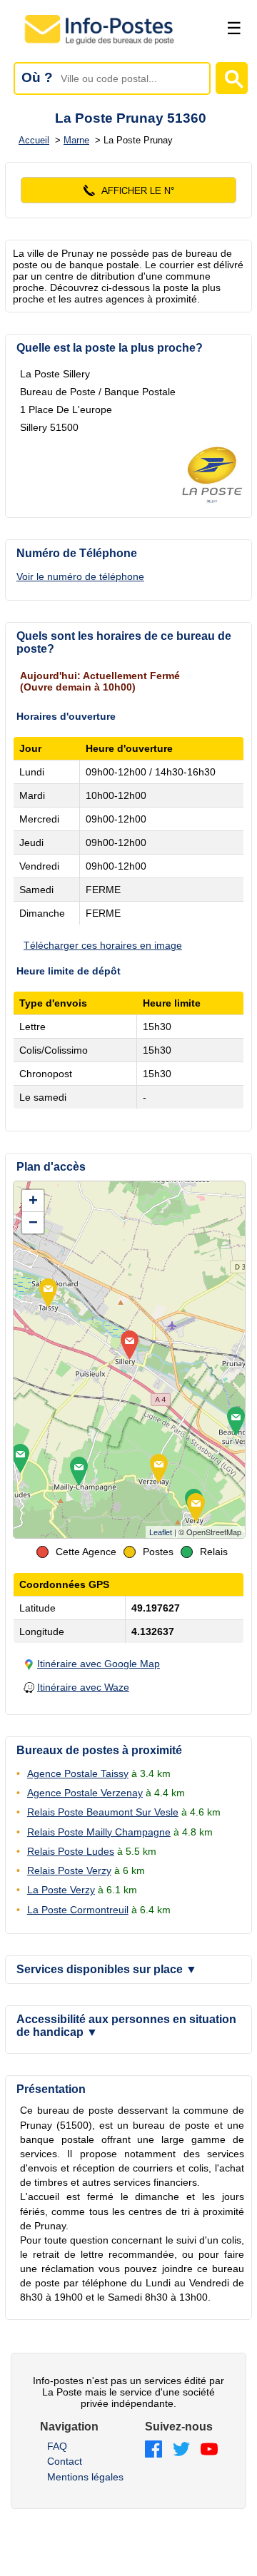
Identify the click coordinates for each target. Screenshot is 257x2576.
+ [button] (33, 1200)
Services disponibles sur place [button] (107, 1969)
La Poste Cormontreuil (78, 1910)
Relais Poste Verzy (69, 1870)
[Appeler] (128, 190)
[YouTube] (209, 2450)
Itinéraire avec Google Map (99, 1664)
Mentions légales (85, 2477)
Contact (65, 2461)
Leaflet (161, 1532)
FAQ (57, 2446)
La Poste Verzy (61, 1890)
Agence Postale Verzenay (85, 1793)
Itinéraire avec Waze (83, 1687)
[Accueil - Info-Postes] (100, 44)
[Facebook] (153, 2450)
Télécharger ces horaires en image (103, 945)
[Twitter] (181, 2450)
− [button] (33, 1222)
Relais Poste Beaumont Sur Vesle (103, 1812)
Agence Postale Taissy (78, 1773)
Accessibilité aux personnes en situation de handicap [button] (126, 2026)
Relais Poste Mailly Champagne (99, 1832)
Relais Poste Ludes (71, 1851)
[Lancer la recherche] (232, 78)
